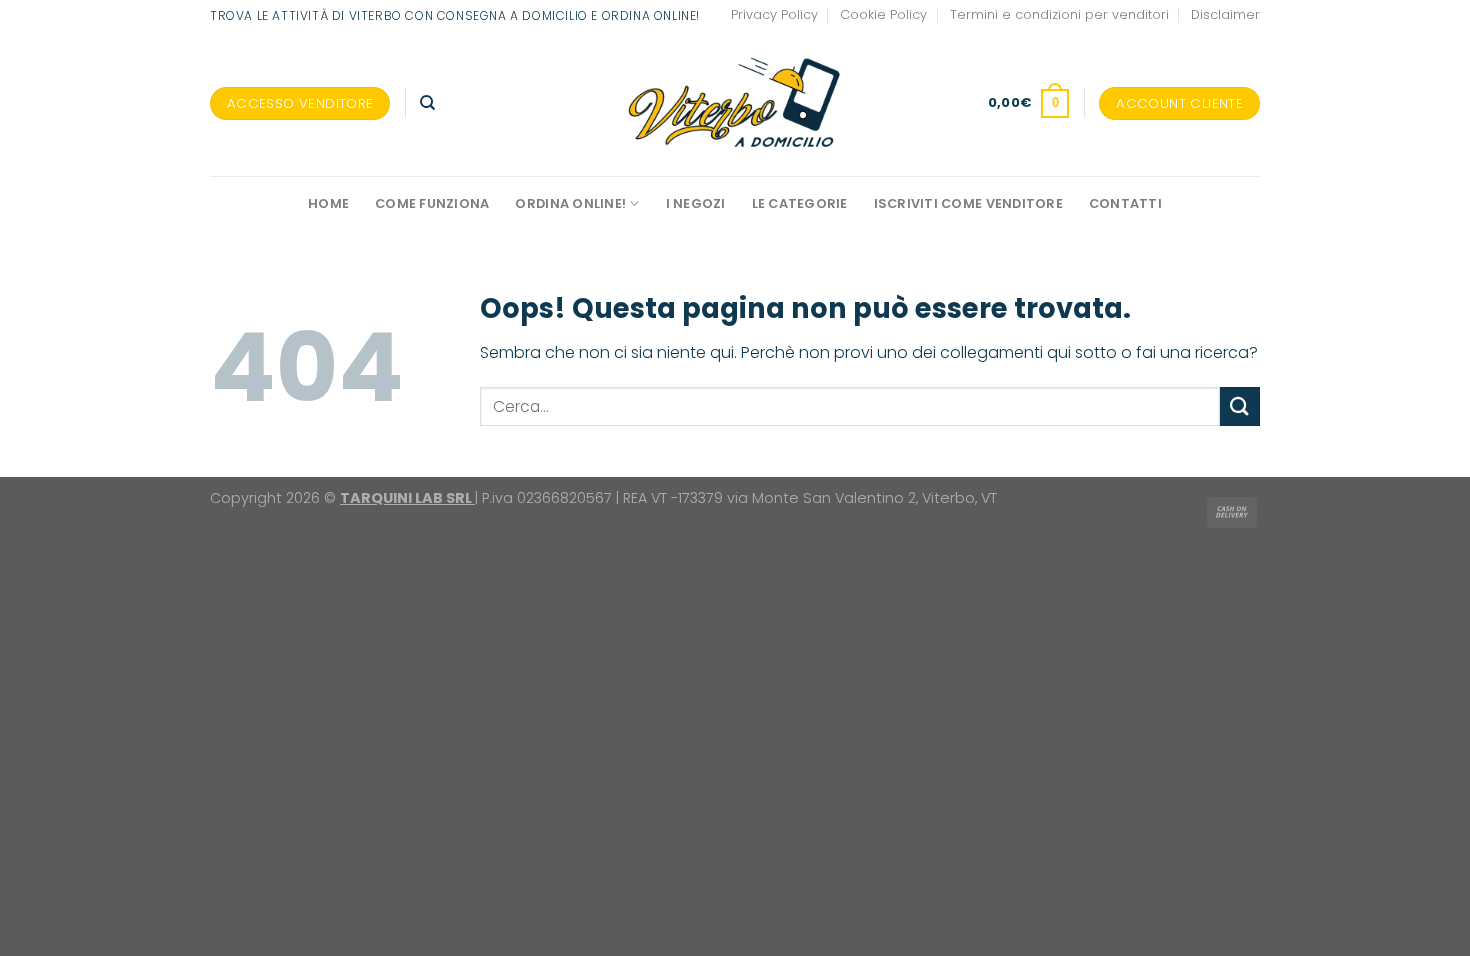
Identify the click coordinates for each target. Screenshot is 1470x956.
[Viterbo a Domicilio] (735, 103)
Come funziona (432, 203)
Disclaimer (1225, 14)
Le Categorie (800, 203)
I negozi (696, 203)
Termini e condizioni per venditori (1059, 14)
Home (328, 203)
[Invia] (1240, 406)
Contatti (1125, 203)
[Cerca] (427, 103)
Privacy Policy (774, 14)
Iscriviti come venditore (968, 203)
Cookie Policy (883, 14)
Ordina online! (570, 203)
